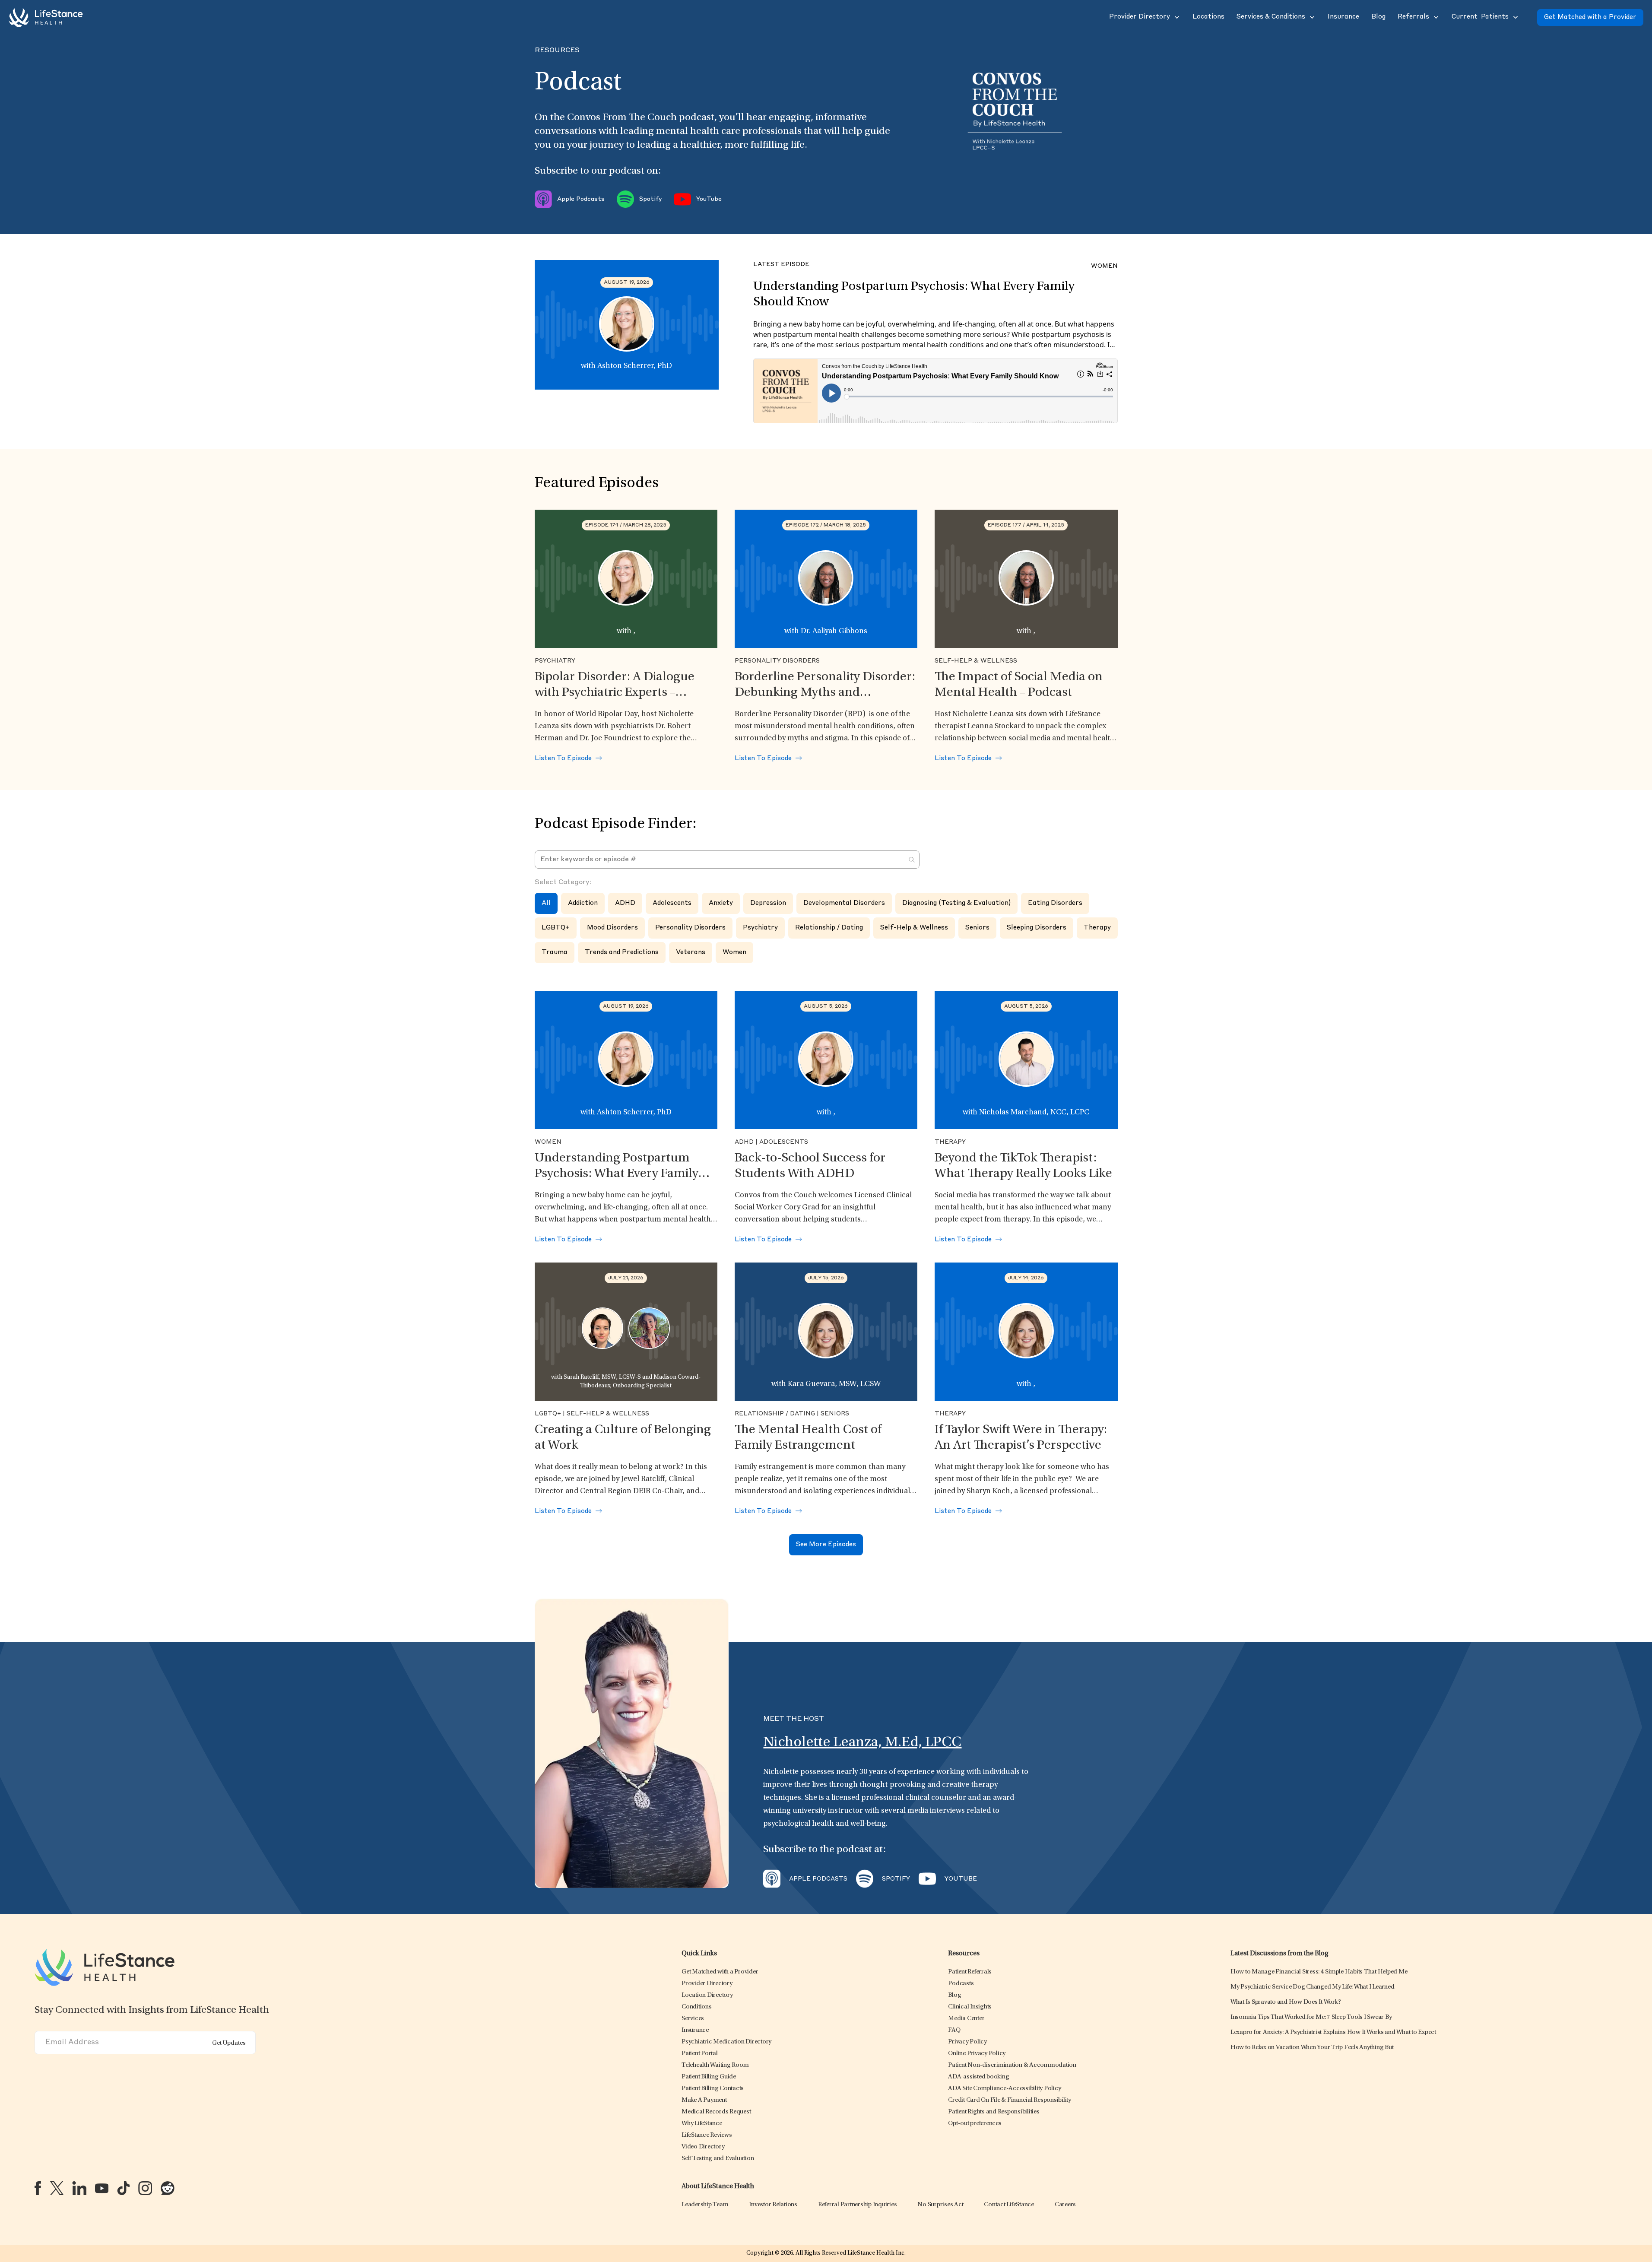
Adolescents (672, 903)
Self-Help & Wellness (914, 928)
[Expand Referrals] (1435, 17)
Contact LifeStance (1009, 2205)
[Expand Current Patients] (1515, 17)
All (546, 903)
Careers (1065, 2205)
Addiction (583, 903)
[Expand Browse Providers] (1176, 17)
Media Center (966, 2019)
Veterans (691, 953)
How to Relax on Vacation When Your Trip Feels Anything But (1312, 2048)
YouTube (709, 199)
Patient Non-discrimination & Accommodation (1012, 2065)
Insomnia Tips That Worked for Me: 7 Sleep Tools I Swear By (1311, 2017)
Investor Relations (773, 2205)
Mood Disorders (612, 928)
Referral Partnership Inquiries (858, 2205)
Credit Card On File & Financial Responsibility (1010, 2100)
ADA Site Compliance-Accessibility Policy (1004, 2089)
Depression (768, 903)
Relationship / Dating (829, 928)
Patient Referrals (970, 1972)
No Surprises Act (940, 2205)
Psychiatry (760, 928)
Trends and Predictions (622, 953)
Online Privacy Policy (977, 2054)
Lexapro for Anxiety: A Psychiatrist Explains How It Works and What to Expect (1333, 2032)
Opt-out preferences (975, 2124)
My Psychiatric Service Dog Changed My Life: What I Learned (1313, 1987)
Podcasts (961, 1984)
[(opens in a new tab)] (38, 2188)
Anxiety (721, 903)
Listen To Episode (564, 759)
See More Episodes (826, 1545)
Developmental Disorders (844, 903)
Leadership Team (705, 2205)
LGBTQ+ (556, 928)
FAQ (954, 2030)
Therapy (1097, 928)
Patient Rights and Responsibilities (994, 2112)
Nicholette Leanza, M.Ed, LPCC (862, 1743)
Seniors (977, 928)
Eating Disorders (1055, 903)
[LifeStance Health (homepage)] (46, 17)
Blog (954, 1995)
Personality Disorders (690, 928)
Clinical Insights (970, 2007)
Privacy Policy (967, 2042)
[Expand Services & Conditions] (1311, 17)
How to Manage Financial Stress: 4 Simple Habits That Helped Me (1319, 1972)
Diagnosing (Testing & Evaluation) (956, 903)
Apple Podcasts (581, 199)
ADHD (625, 903)
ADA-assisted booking (978, 2077)
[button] (1139, 17)
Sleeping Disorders (1037, 928)
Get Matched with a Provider (1590, 17)
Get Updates (229, 2043)
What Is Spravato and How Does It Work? (1286, 2002)
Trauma (555, 953)
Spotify (650, 199)
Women (734, 953)
